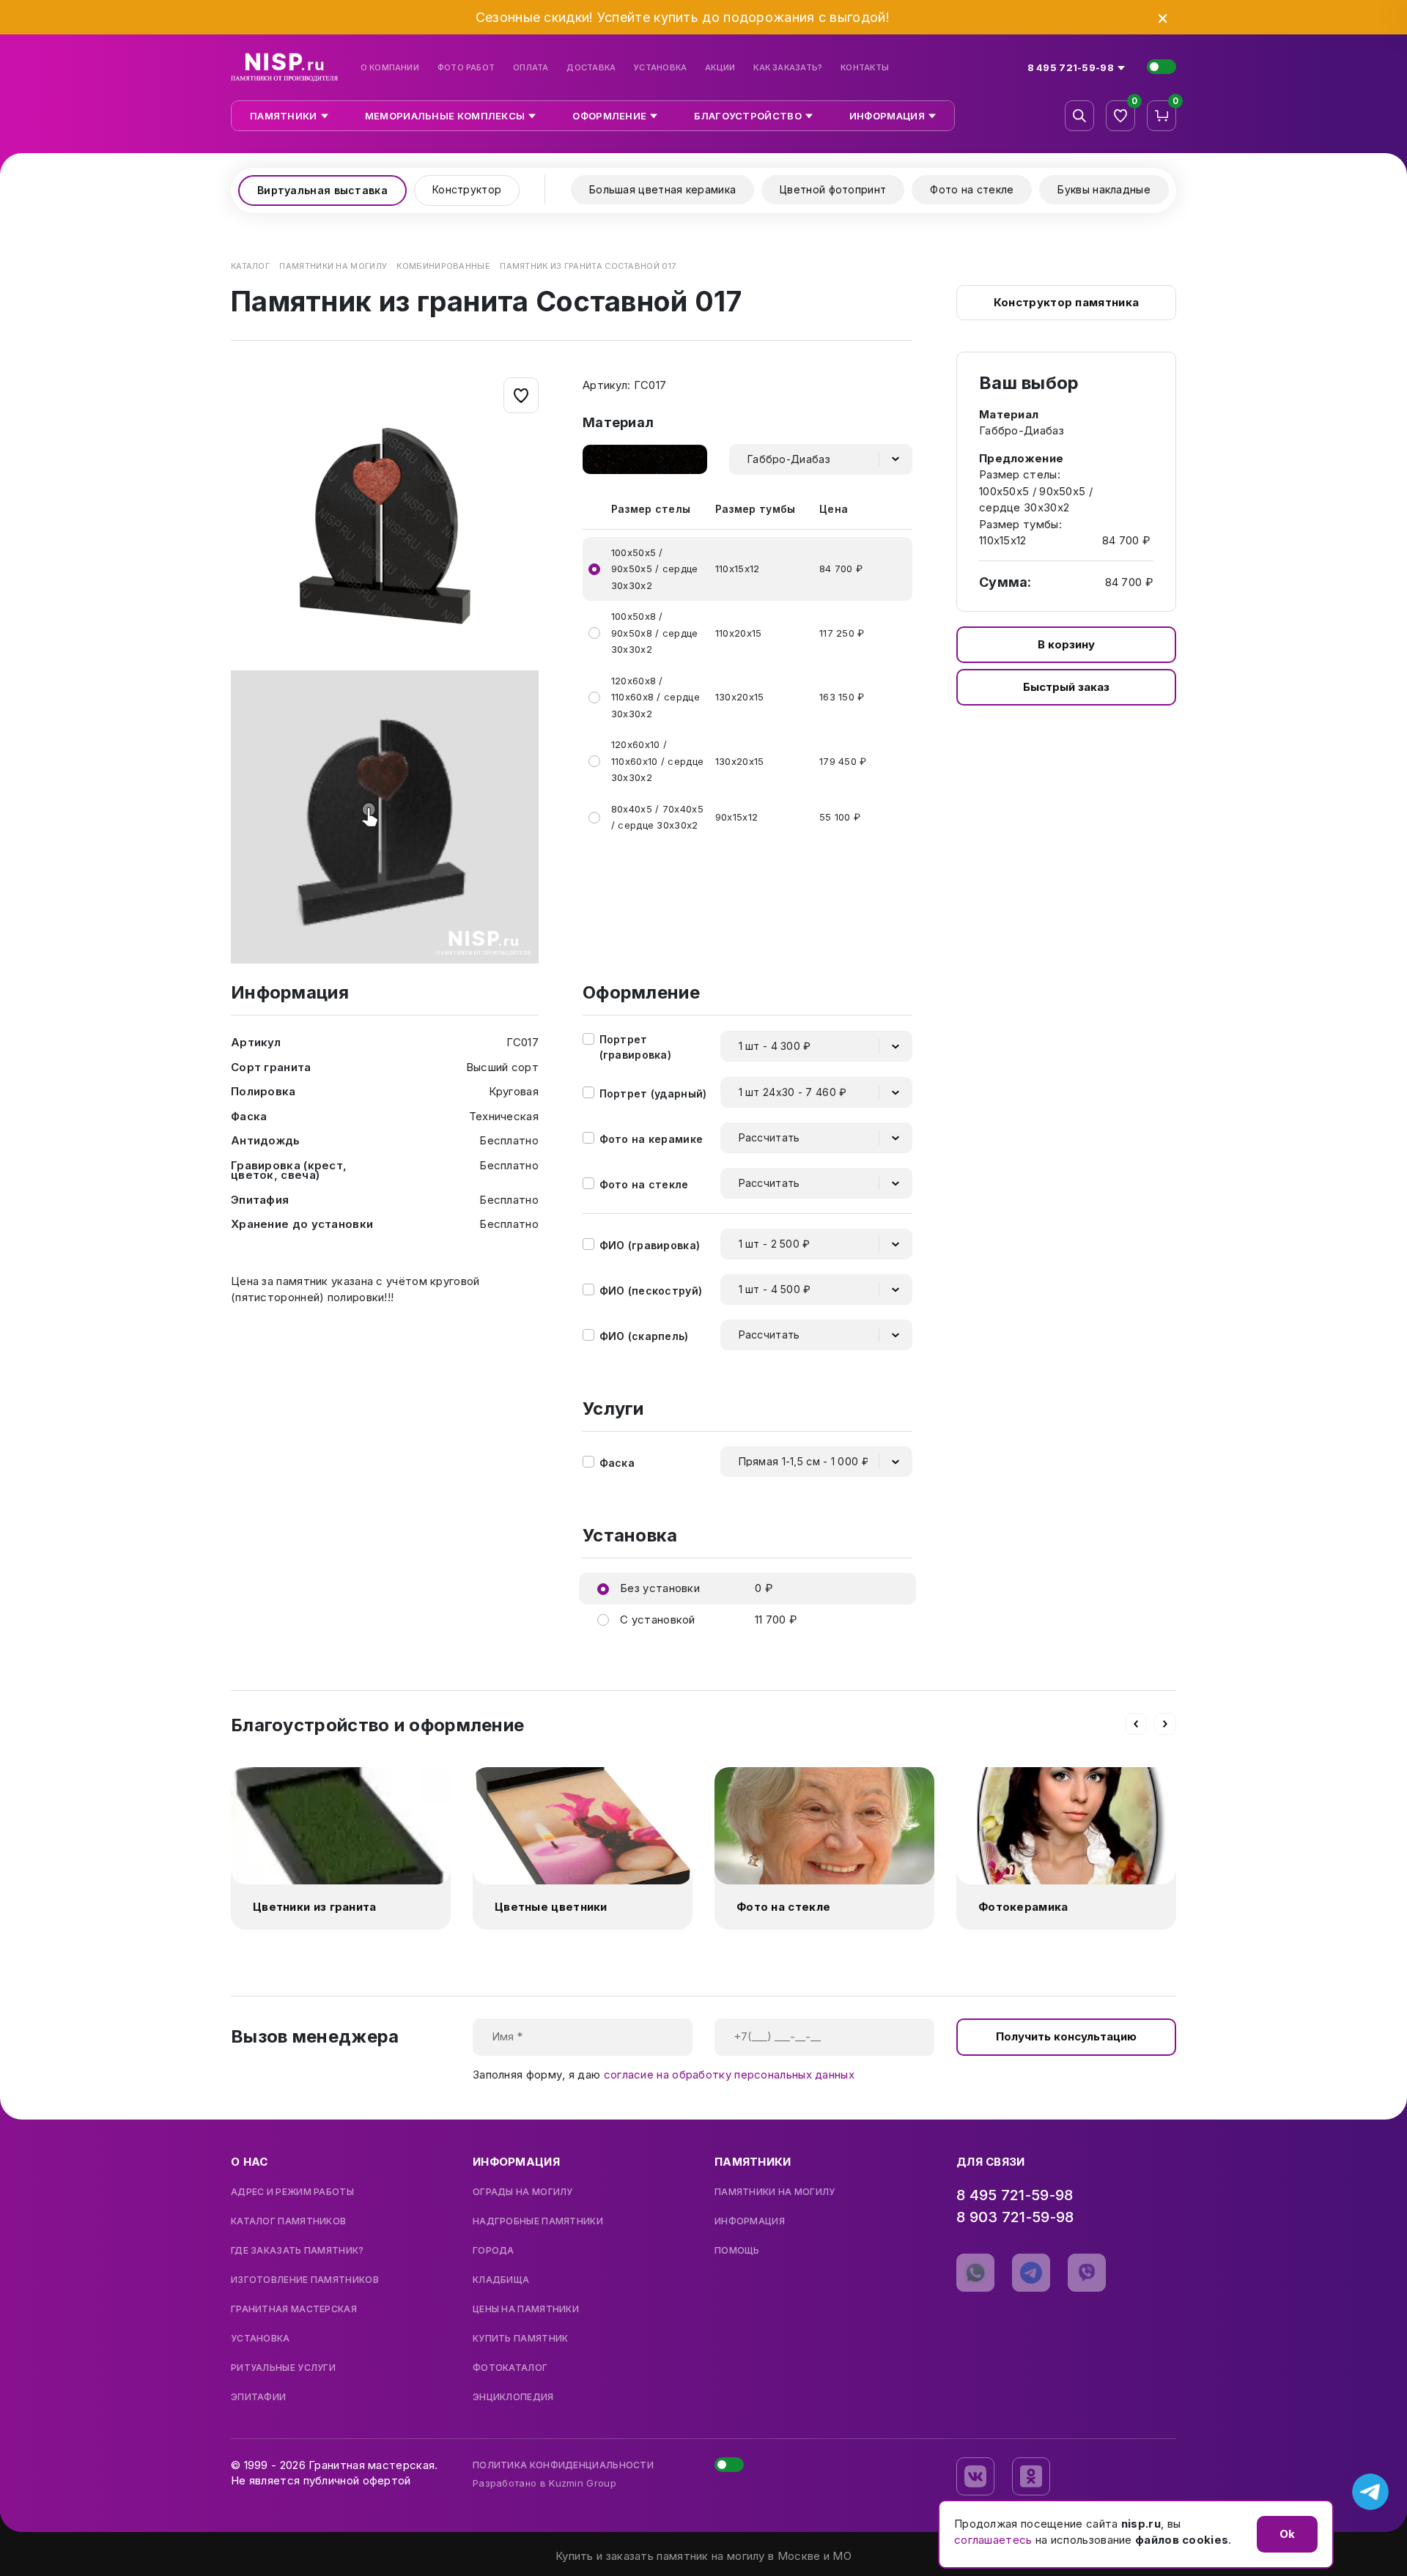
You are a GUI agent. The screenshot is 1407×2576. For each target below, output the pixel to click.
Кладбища (501, 2280)
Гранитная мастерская (294, 2309)
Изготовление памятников (305, 2280)
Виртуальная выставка (322, 190)
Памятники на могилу (775, 2192)
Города (494, 2251)
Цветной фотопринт (833, 189)
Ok (1287, 2534)
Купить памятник (521, 2339)
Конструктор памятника (1066, 302)
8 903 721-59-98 (1015, 2217)
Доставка (591, 68)
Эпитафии (258, 2397)
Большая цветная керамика (662, 189)
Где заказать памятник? (298, 2251)
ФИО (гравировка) (650, 1245)
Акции (720, 68)
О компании (390, 68)
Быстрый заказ (1066, 687)
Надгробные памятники (538, 2221)
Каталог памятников (288, 2221)
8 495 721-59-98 (1015, 2195)
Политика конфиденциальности (563, 2465)
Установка (660, 68)
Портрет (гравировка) (636, 1047)
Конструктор (467, 189)
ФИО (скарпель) (644, 1336)
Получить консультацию (1066, 2036)
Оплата (531, 68)
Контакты (865, 68)
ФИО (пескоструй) (651, 1291)
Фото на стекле (972, 189)
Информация (750, 2221)
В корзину (1066, 644)
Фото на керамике (651, 1139)
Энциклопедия (513, 2397)
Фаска (617, 1463)
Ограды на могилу (523, 2192)
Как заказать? (788, 68)
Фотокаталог (510, 2368)
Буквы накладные (1104, 189)
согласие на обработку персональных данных (729, 2075)
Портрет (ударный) (653, 1093)
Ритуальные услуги (283, 2368)
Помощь (737, 2251)
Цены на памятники (526, 2309)
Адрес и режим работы (292, 2192)
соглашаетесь (993, 2540)
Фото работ (466, 68)
